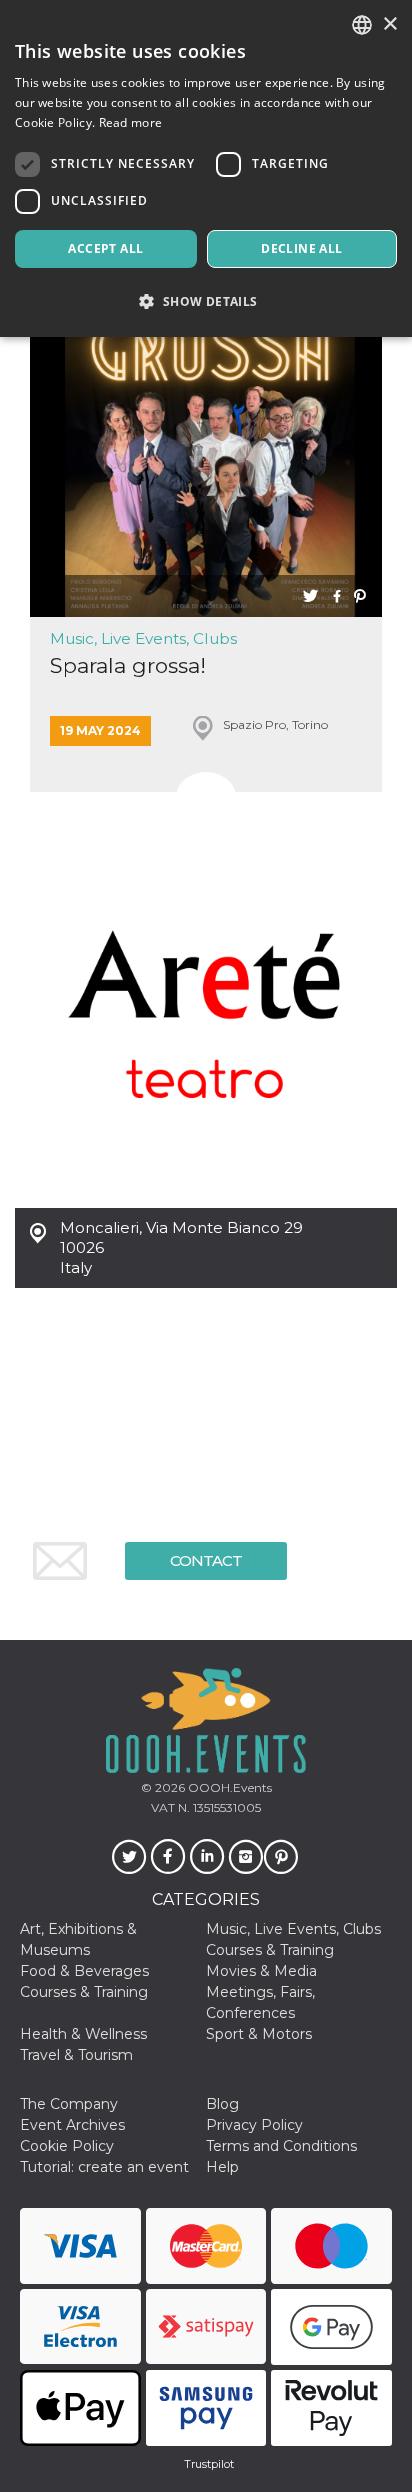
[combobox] (362, 25)
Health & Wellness (83, 2034)
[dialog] (206, 168)
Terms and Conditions (281, 2146)
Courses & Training (270, 1950)
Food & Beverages (84, 1971)
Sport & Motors (259, 2034)
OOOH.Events (228, 1787)
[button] (206, 301)
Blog (222, 2104)
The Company (69, 2104)
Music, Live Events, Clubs (143, 638)
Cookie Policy (67, 2146)
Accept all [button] (105, 248)
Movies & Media (261, 1971)
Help (222, 2167)
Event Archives (72, 2125)
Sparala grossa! (128, 665)
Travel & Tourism (76, 2055)
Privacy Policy (254, 2125)
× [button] (389, 24)
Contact (206, 1560)
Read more (131, 122)
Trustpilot (209, 2464)
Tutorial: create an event (104, 2167)
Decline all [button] (301, 248)
